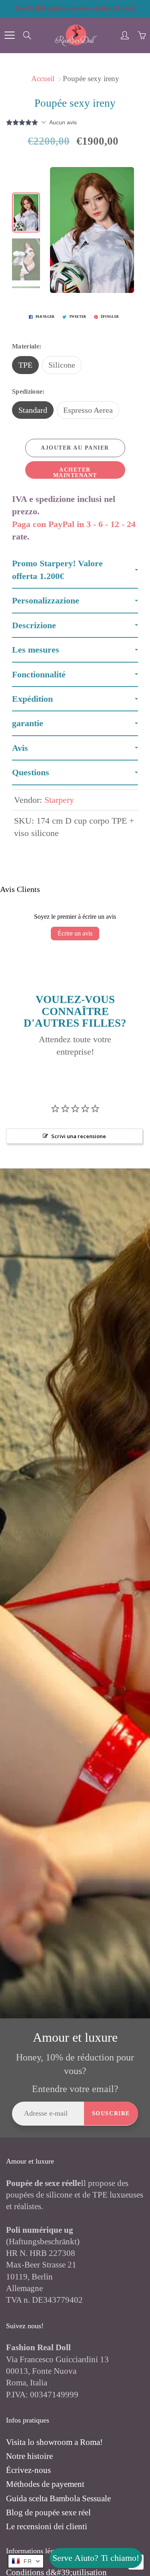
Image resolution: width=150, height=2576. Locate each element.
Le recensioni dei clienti (47, 2526)
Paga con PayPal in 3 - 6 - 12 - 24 (74, 524)
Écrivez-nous (28, 2470)
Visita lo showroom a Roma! (54, 2442)
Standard (33, 410)
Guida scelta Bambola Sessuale (58, 2498)
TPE (25, 365)
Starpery (59, 800)
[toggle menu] (9, 35)
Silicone (62, 365)
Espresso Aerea (88, 410)
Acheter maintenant (75, 473)
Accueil (43, 79)
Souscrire (111, 2113)
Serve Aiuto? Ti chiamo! (96, 2558)
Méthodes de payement (45, 2484)
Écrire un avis (75, 933)
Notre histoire (29, 2456)
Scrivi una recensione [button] (79, 1136)
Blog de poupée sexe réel (48, 2512)
